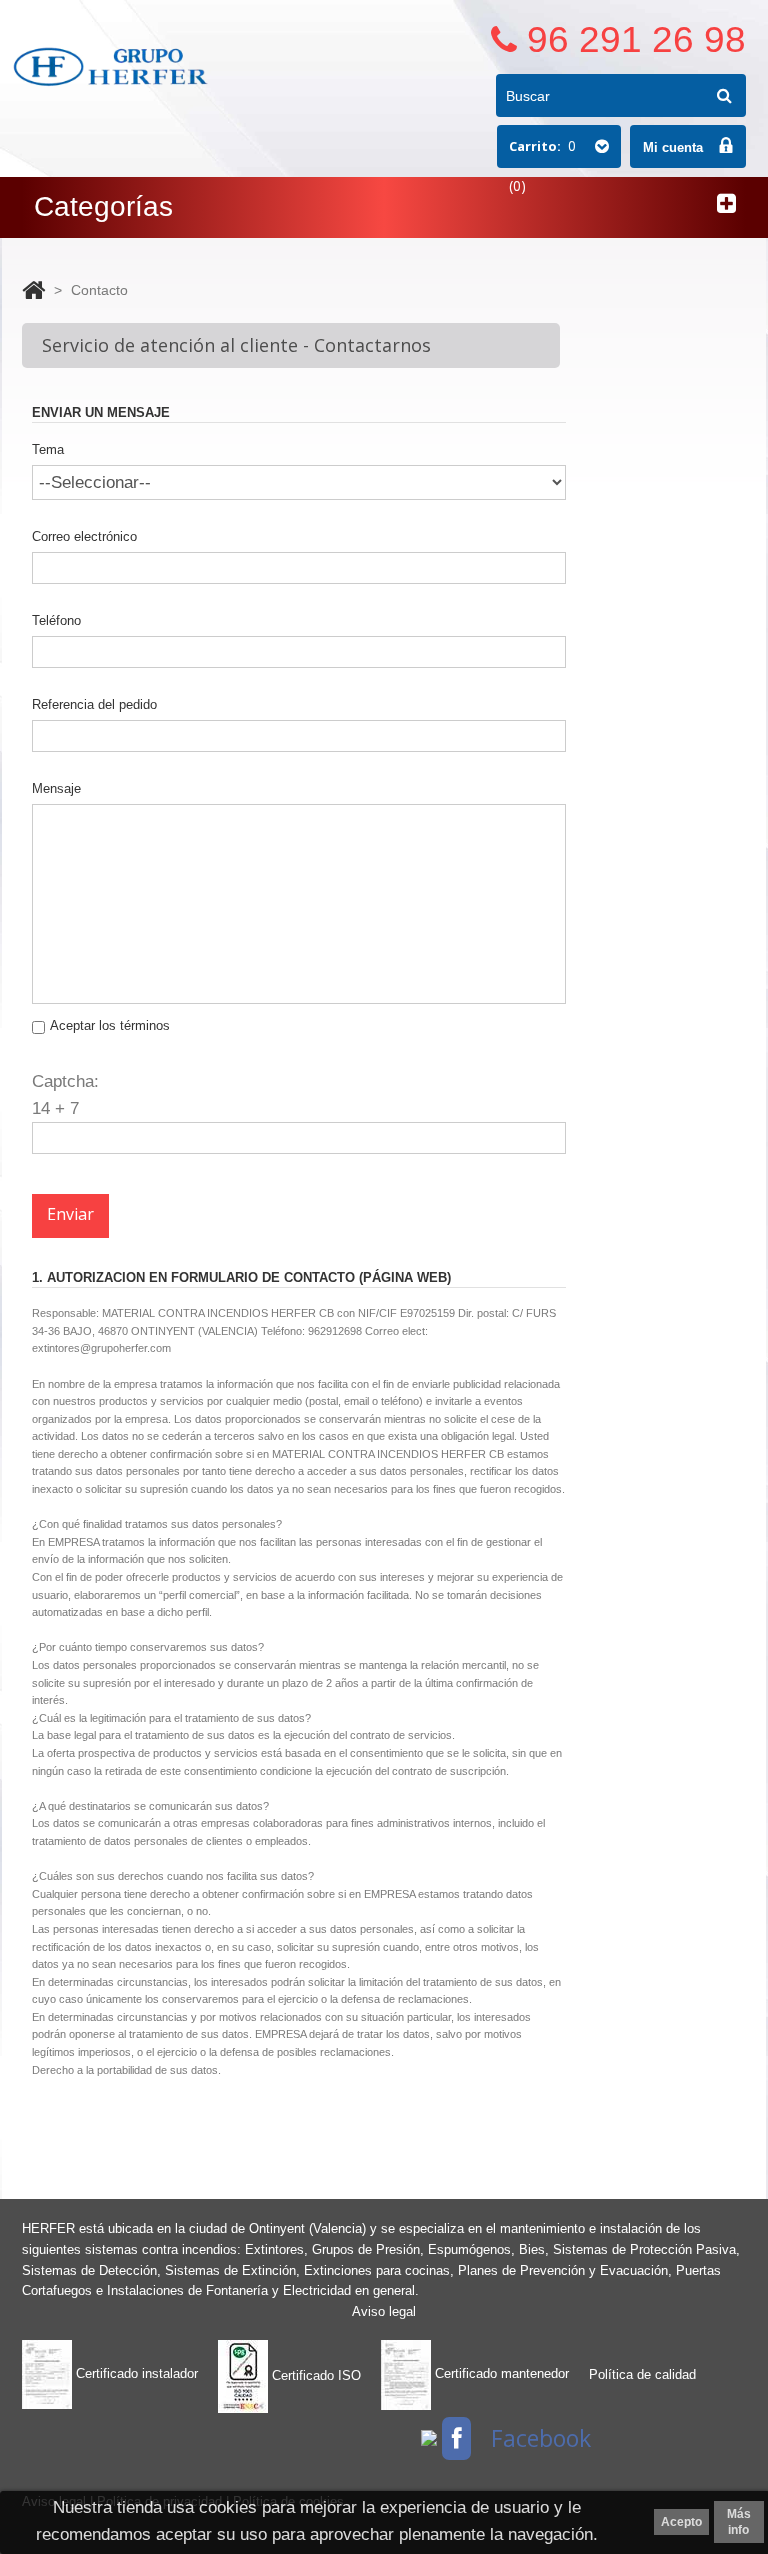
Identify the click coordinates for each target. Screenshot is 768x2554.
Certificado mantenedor (500, 2373)
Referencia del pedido (94, 704)
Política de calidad (642, 2374)
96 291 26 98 (636, 39)
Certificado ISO (314, 2375)
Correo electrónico (84, 536)
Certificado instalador (135, 2373)
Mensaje (56, 788)
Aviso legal (384, 2311)
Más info (739, 2522)
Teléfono (56, 620)
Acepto (681, 2522)
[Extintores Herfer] (112, 66)
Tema (48, 449)
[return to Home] (33, 290)
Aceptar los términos (110, 1025)
